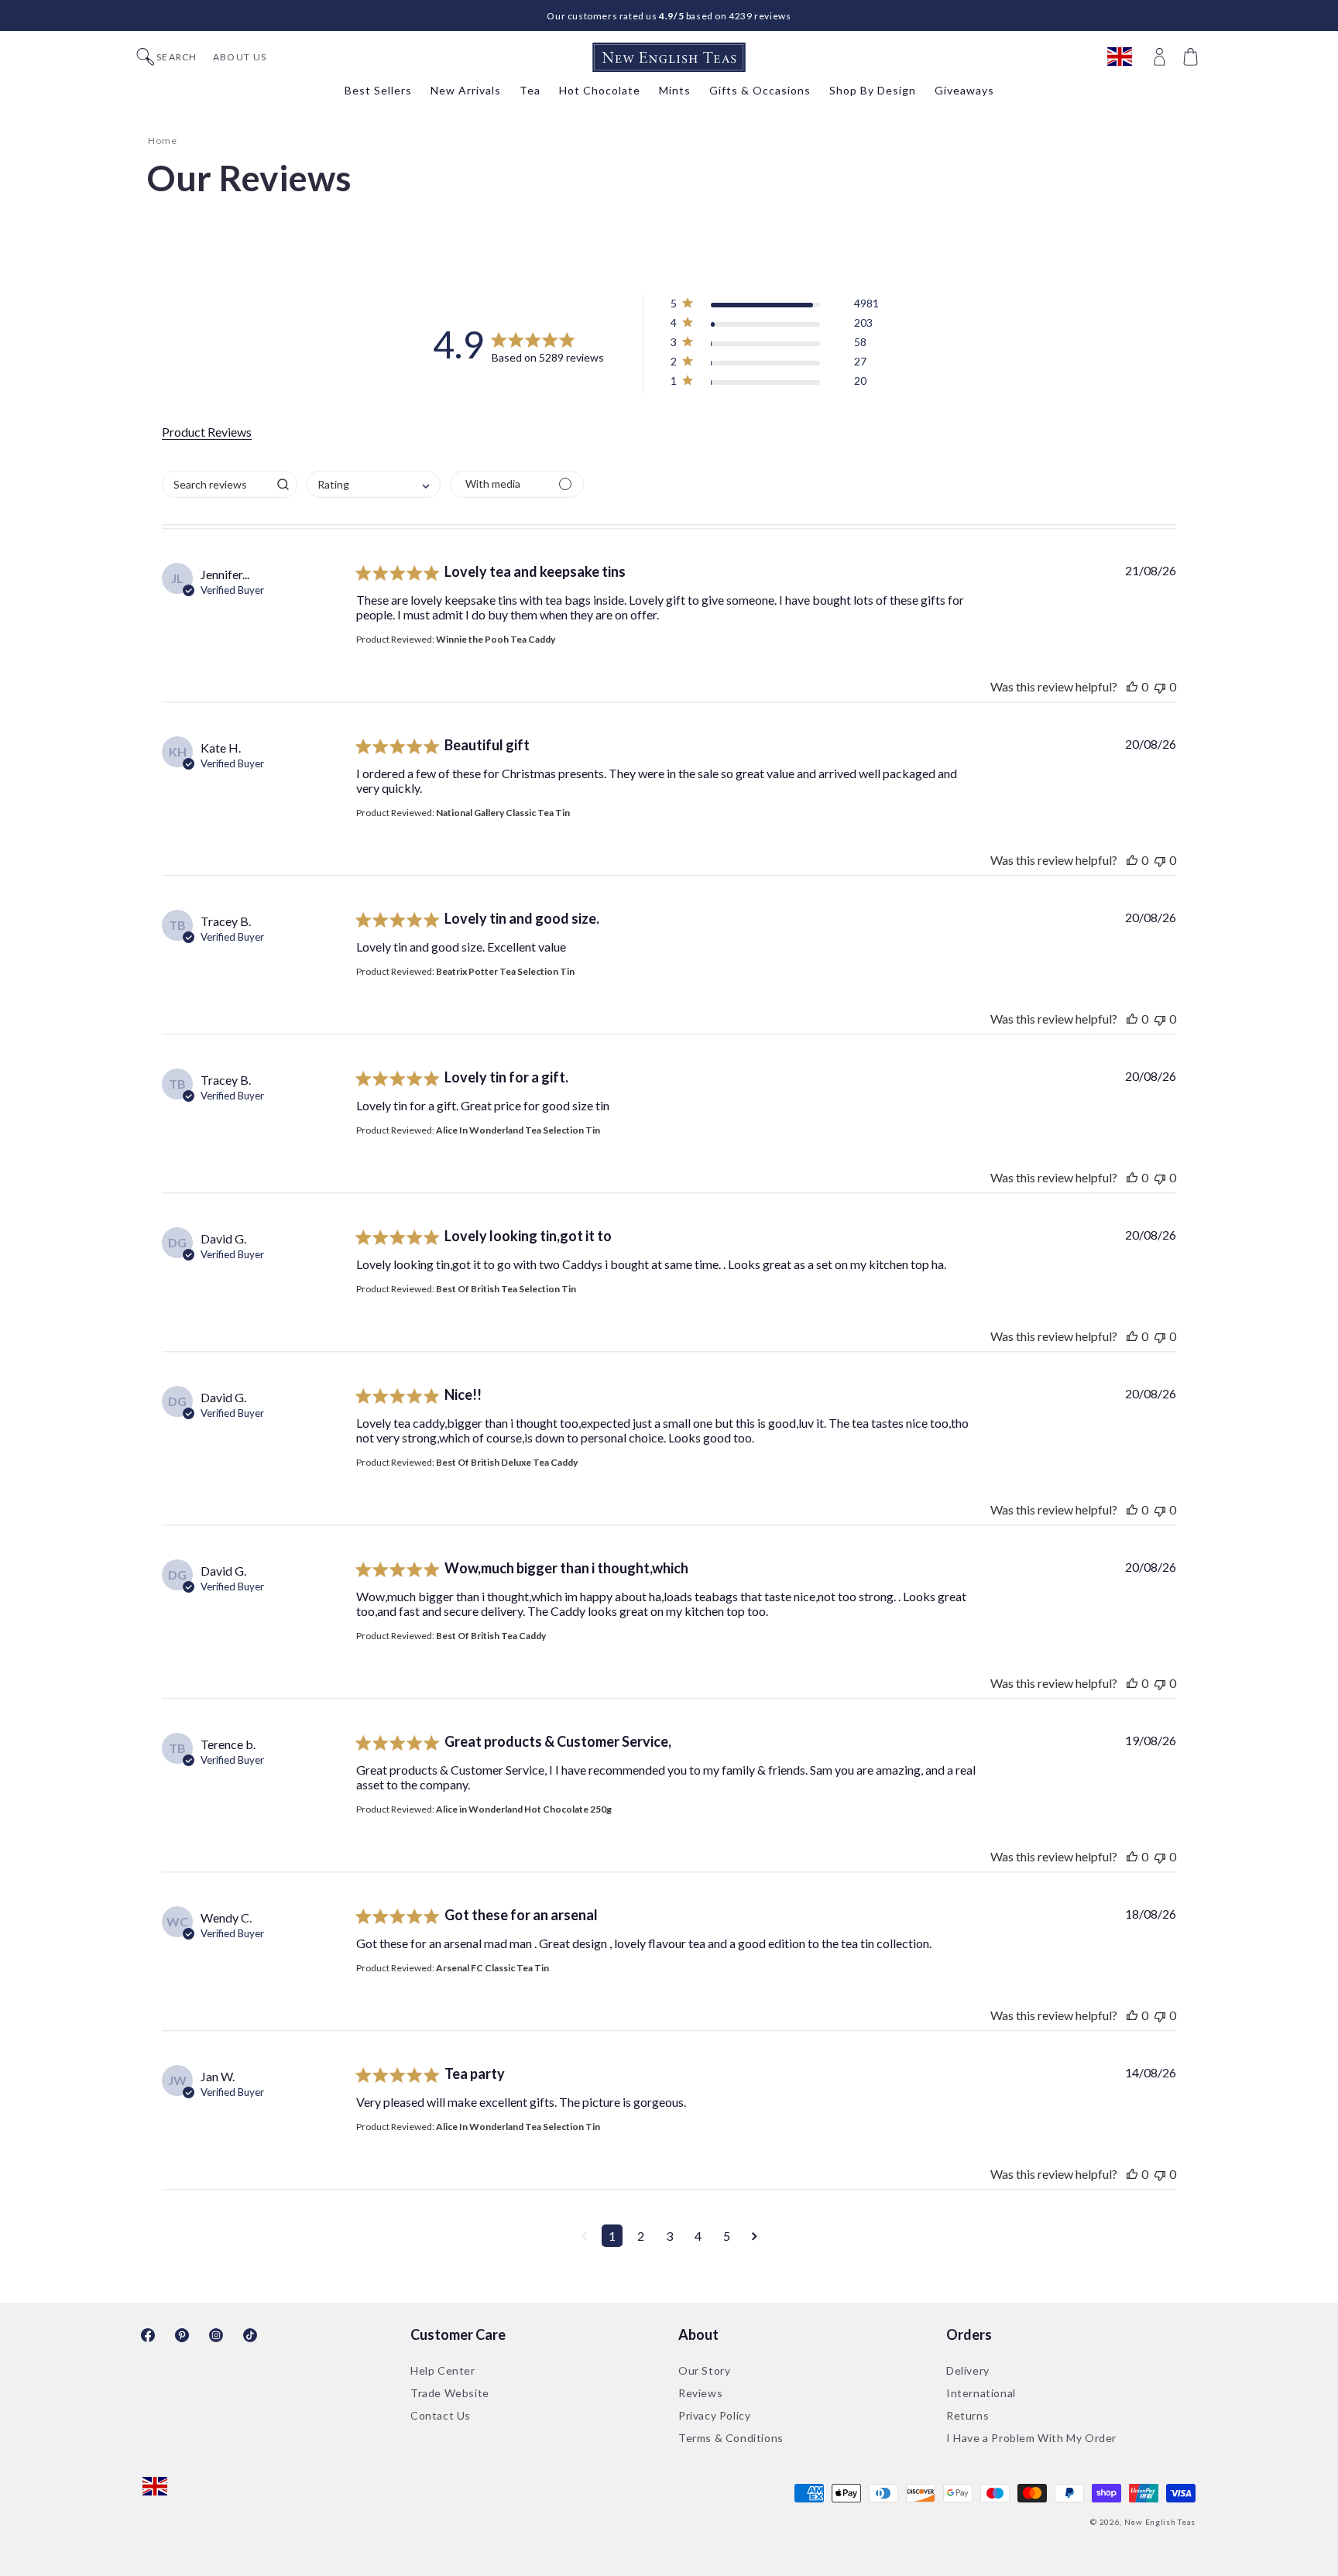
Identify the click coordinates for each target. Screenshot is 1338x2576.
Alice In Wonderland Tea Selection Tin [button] (518, 1130)
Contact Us (441, 2415)
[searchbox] (216, 484)
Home (163, 141)
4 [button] (698, 2236)
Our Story (704, 2370)
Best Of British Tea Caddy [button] (491, 1636)
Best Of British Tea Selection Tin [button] (506, 1289)
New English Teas (1160, 2522)
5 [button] (727, 2236)
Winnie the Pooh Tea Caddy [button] (496, 639)
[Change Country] (1127, 57)
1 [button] (612, 2236)
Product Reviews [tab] (207, 432)
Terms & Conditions (731, 2438)
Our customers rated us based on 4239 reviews (669, 16)
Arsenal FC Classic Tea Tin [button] (492, 1968)
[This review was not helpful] (1160, 686)
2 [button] (641, 2236)
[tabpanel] (669, 1417)
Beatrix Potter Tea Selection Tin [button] (505, 971)
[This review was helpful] (1132, 686)
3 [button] (669, 2236)
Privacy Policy (714, 2415)
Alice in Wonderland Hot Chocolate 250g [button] (524, 1809)
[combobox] (374, 484)
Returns (967, 2415)
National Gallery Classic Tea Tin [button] (503, 813)
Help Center (443, 2370)
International (981, 2393)
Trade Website (450, 2393)
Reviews (700, 2393)
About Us (240, 57)
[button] (1192, 57)
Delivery (968, 2370)
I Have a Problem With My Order (1031, 2438)
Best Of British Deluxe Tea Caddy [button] (507, 1462)
